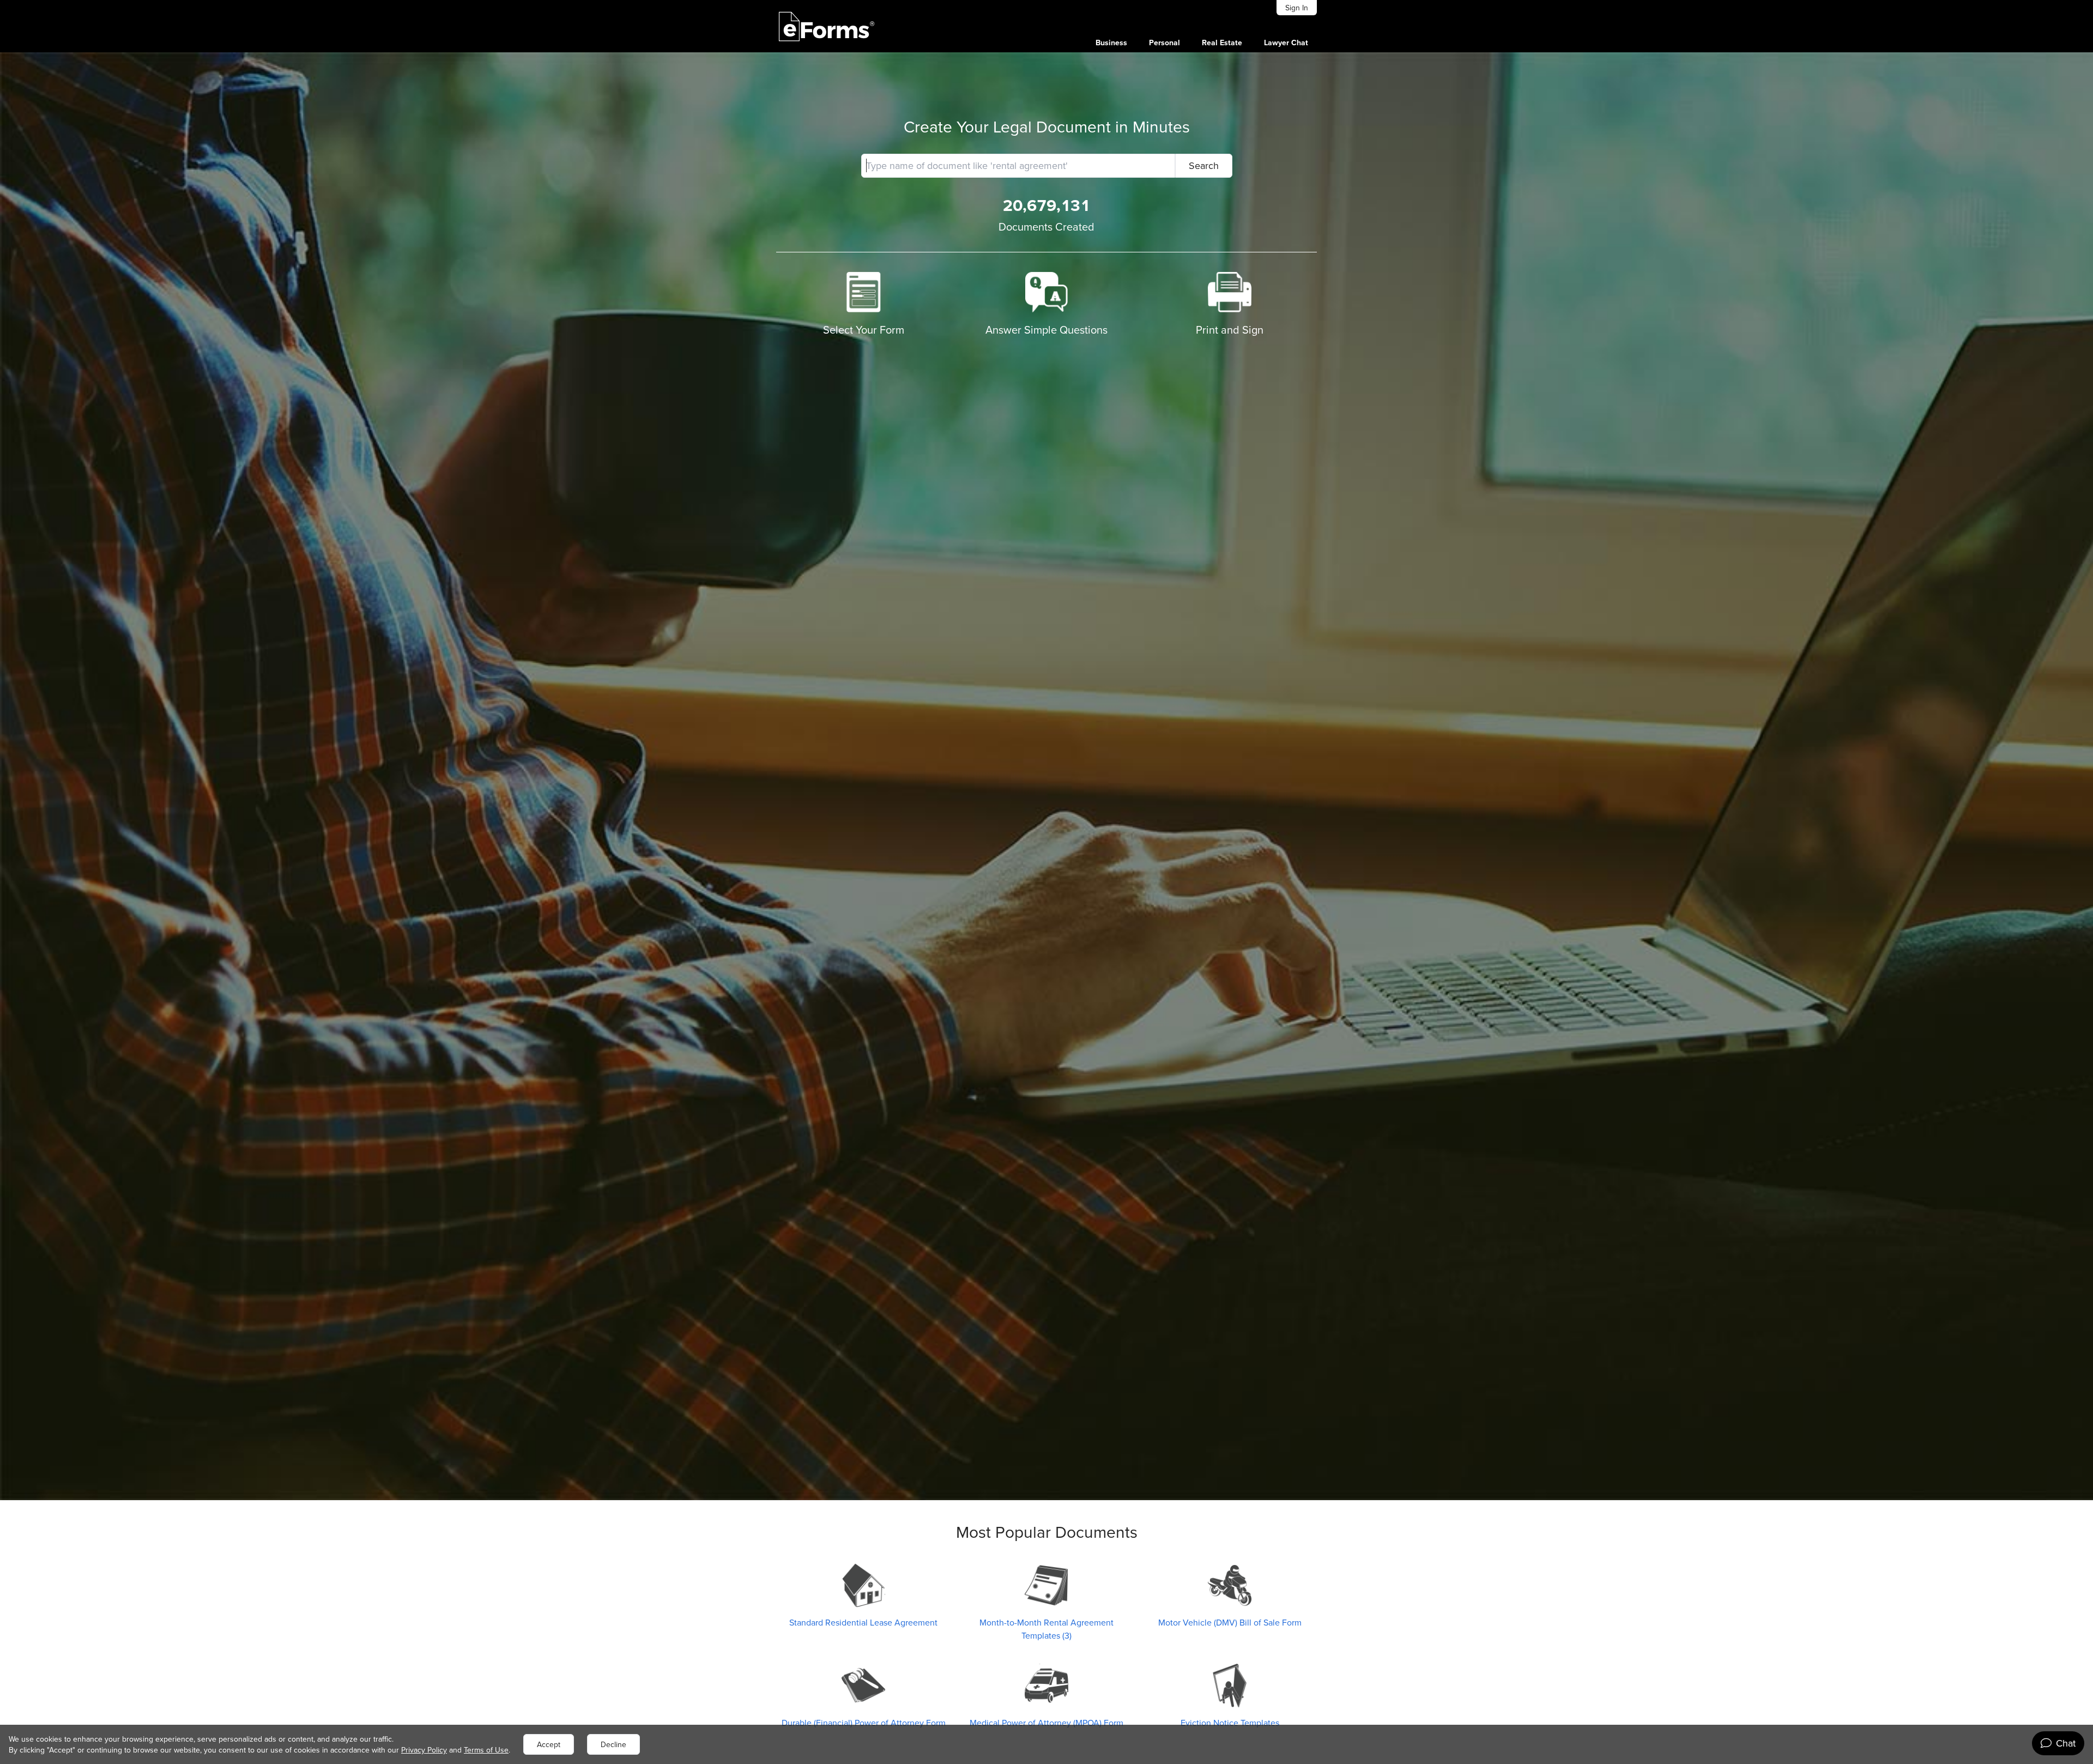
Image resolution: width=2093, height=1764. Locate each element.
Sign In (1297, 8)
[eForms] (827, 26)
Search (1204, 165)
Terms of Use (486, 1750)
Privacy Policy (424, 1750)
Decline (613, 1744)
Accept (549, 1744)
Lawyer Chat (1286, 43)
